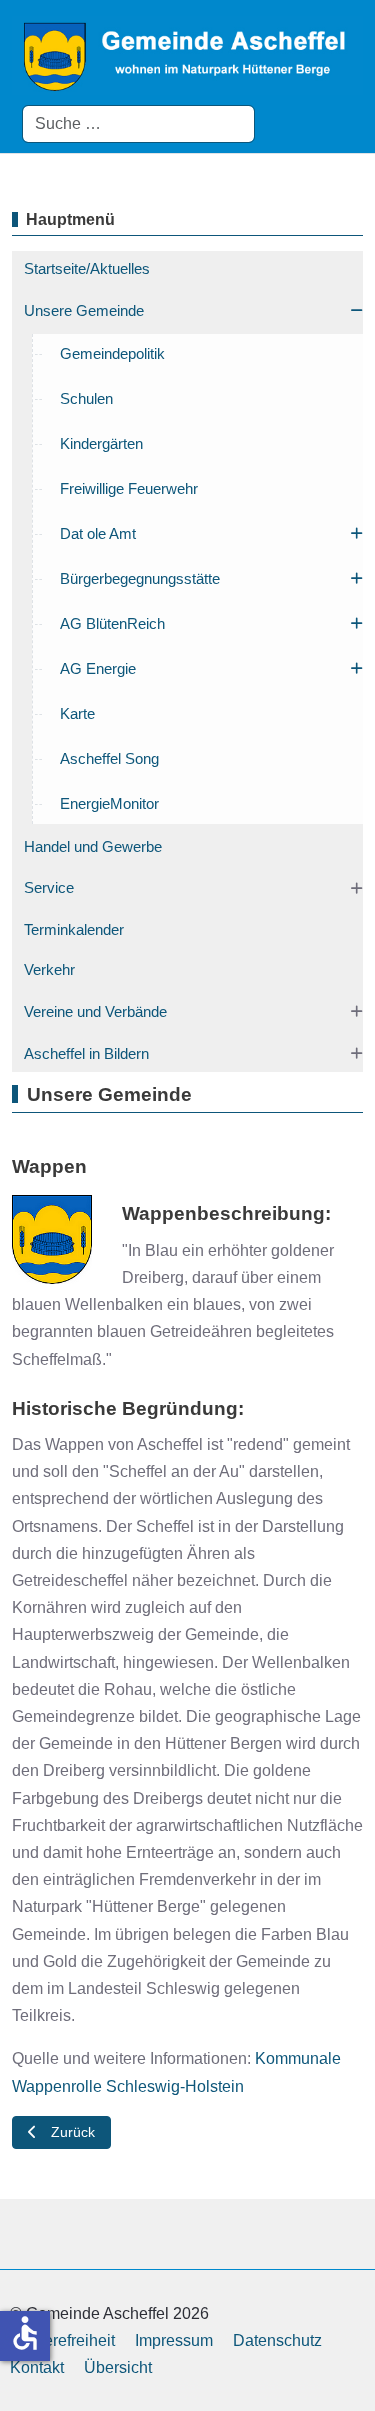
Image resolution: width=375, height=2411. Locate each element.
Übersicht (118, 2367)
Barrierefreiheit (62, 2340)
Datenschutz (277, 2340)
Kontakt (37, 2367)
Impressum (174, 2340)
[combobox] (138, 124)
